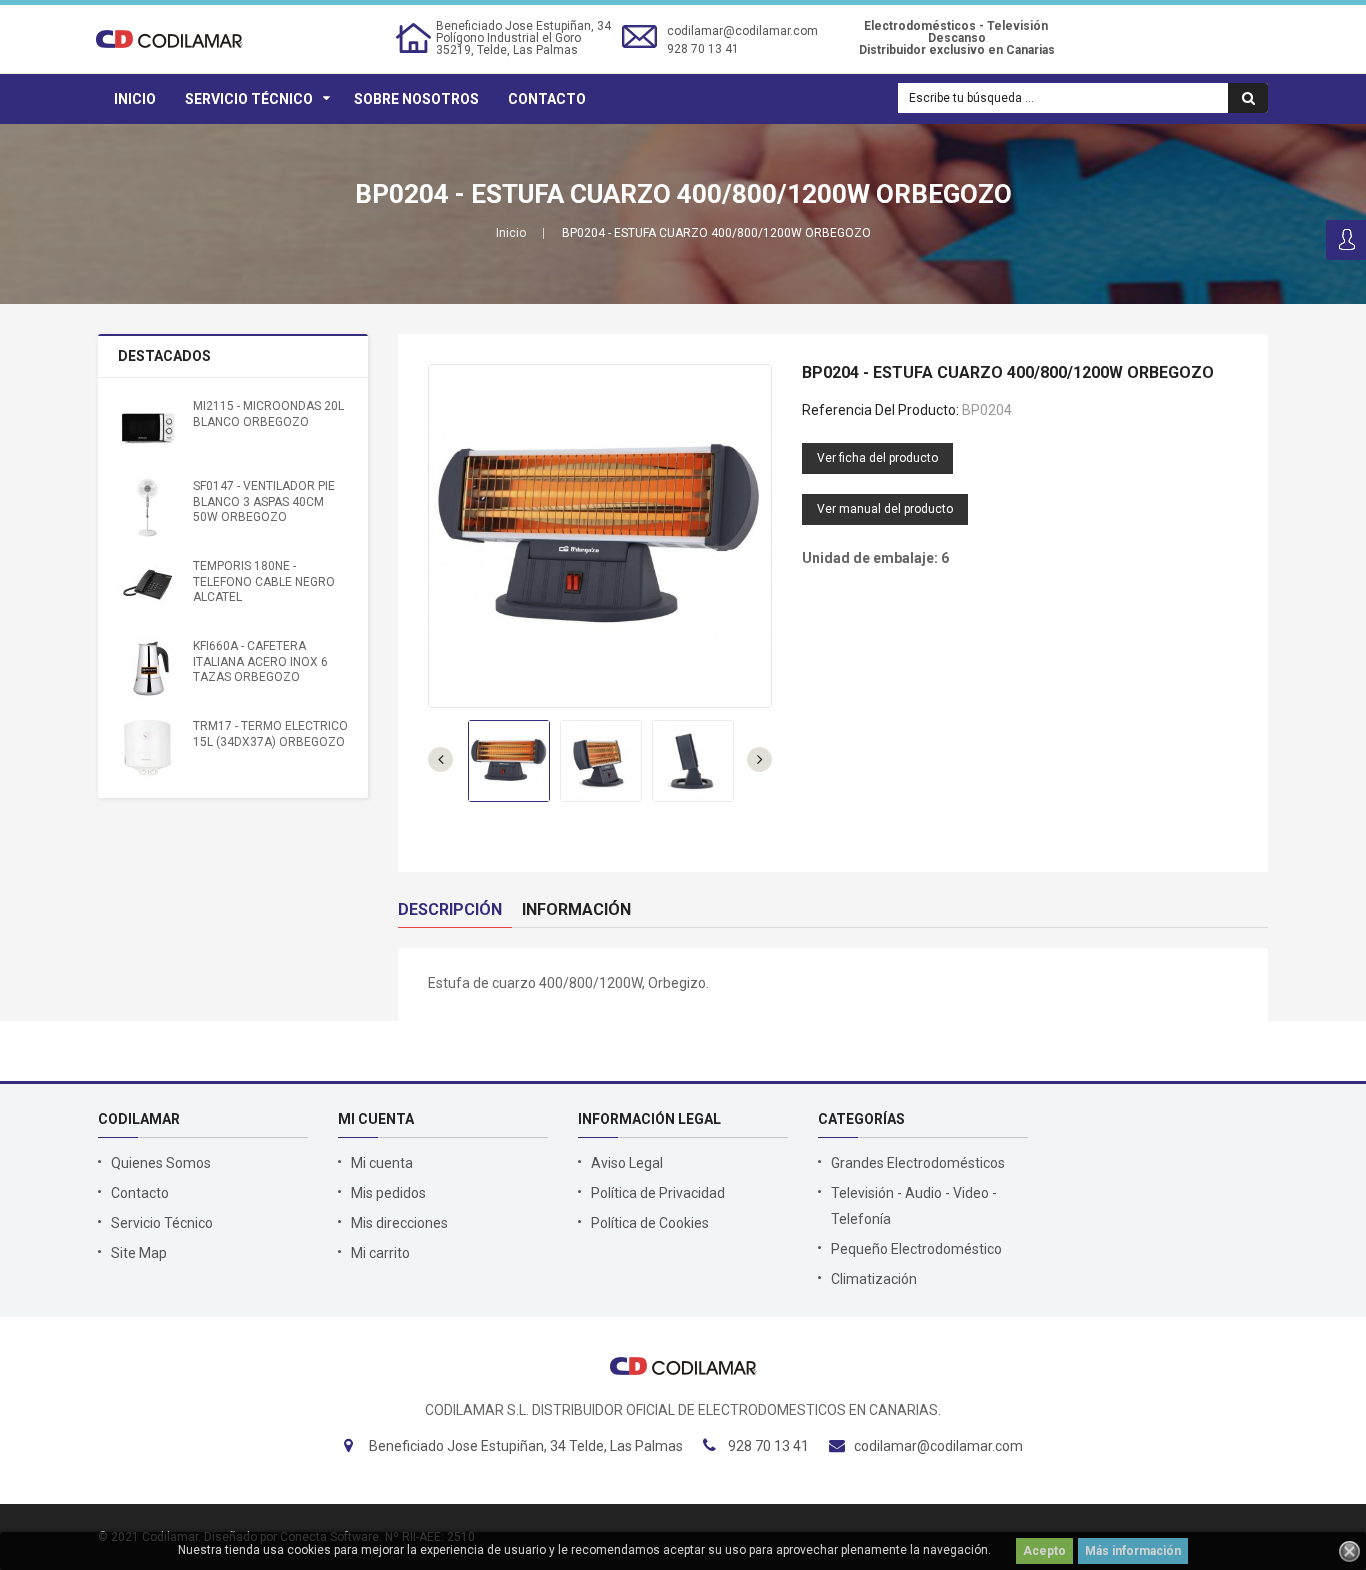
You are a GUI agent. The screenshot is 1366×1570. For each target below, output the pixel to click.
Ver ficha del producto (877, 458)
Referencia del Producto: (880, 410)
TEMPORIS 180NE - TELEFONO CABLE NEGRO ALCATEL (264, 581)
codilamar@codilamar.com (742, 31)
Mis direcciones (399, 1223)
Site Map (139, 1253)
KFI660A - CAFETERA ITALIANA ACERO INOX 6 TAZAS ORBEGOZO (260, 661)
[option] (509, 761)
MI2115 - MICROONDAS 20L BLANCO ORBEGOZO (268, 413)
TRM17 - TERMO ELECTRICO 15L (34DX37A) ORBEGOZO (270, 733)
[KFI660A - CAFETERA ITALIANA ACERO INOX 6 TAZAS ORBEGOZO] (148, 668)
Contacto (547, 99)
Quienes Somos (161, 1163)
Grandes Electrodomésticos (918, 1163)
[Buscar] (1248, 98)
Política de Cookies (650, 1223)
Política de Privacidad (658, 1193)
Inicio (135, 99)
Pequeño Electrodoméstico (916, 1249)
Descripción (450, 909)
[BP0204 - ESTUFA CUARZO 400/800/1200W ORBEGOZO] (509, 761)
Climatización (874, 1279)
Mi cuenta (382, 1163)
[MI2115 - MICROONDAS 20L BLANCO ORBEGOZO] (148, 428)
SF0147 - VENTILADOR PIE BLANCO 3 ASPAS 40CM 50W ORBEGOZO (264, 501)
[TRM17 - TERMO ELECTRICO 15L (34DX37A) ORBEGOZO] (148, 748)
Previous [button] (759, 759)
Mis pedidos (388, 1193)
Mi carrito (380, 1253)
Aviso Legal (627, 1163)
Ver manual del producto (885, 509)
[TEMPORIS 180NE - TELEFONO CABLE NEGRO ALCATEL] (148, 588)
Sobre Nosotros (416, 99)
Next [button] (440, 759)
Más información (1133, 1551)
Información (576, 909)
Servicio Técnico (249, 99)
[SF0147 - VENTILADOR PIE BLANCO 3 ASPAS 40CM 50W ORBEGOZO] (148, 508)
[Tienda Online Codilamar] (169, 38)
